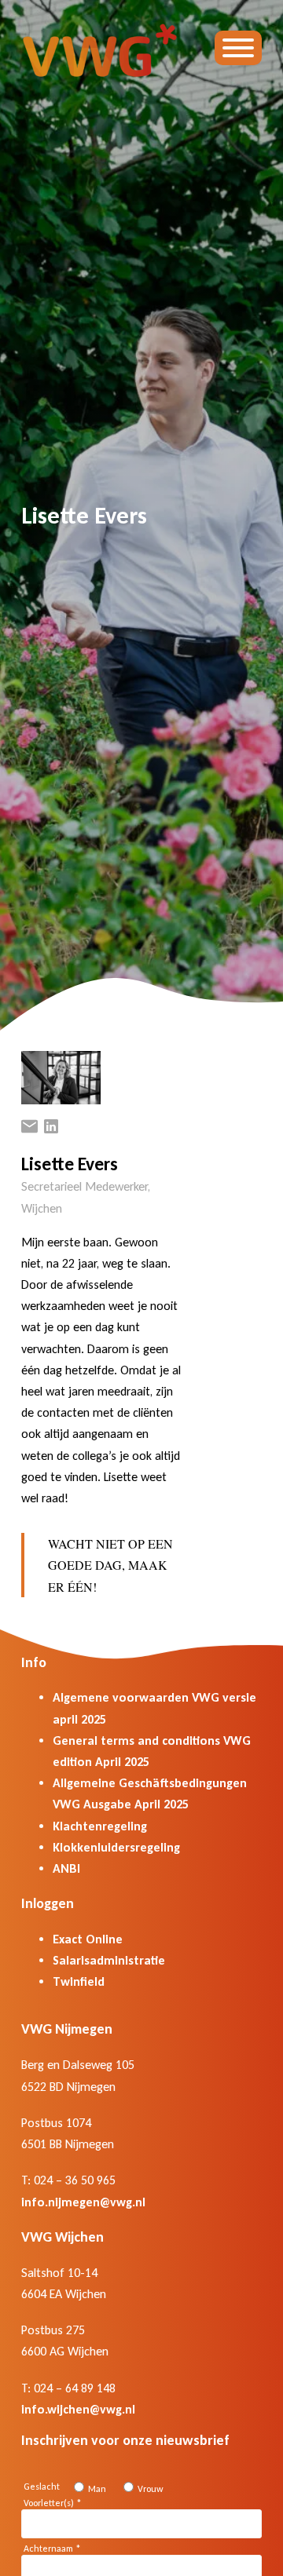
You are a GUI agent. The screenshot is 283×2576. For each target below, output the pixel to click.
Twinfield (79, 1981)
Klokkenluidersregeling (116, 1847)
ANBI (66, 1868)
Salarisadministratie (109, 1960)
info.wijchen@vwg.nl (78, 2409)
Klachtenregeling (100, 1826)
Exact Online (88, 1939)
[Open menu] (238, 48)
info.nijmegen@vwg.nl (83, 2202)
